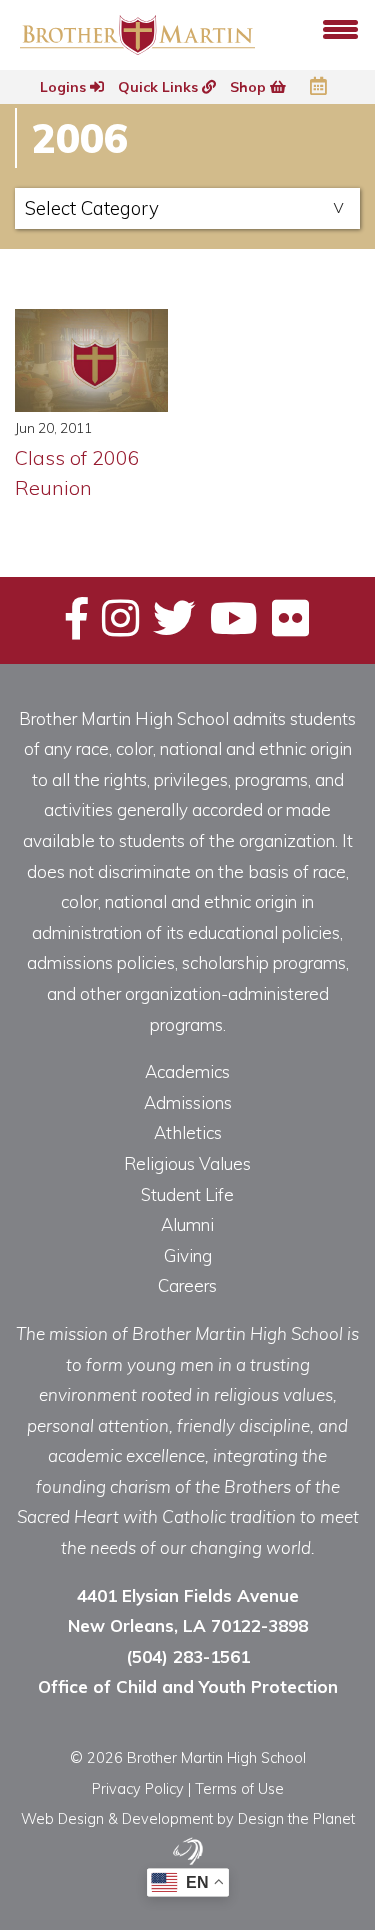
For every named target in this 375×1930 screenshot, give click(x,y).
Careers (187, 1285)
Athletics (188, 1132)
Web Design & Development (117, 1818)
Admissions (188, 1102)
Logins (65, 87)
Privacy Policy (138, 1788)
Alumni (187, 1224)
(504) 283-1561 (188, 1656)
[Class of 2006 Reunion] (91, 360)
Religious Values (187, 1163)
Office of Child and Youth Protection (188, 1686)
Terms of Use (239, 1788)
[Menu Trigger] (340, 27)
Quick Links (160, 87)
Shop (250, 87)
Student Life (187, 1194)
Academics (187, 1071)
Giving (188, 1255)
